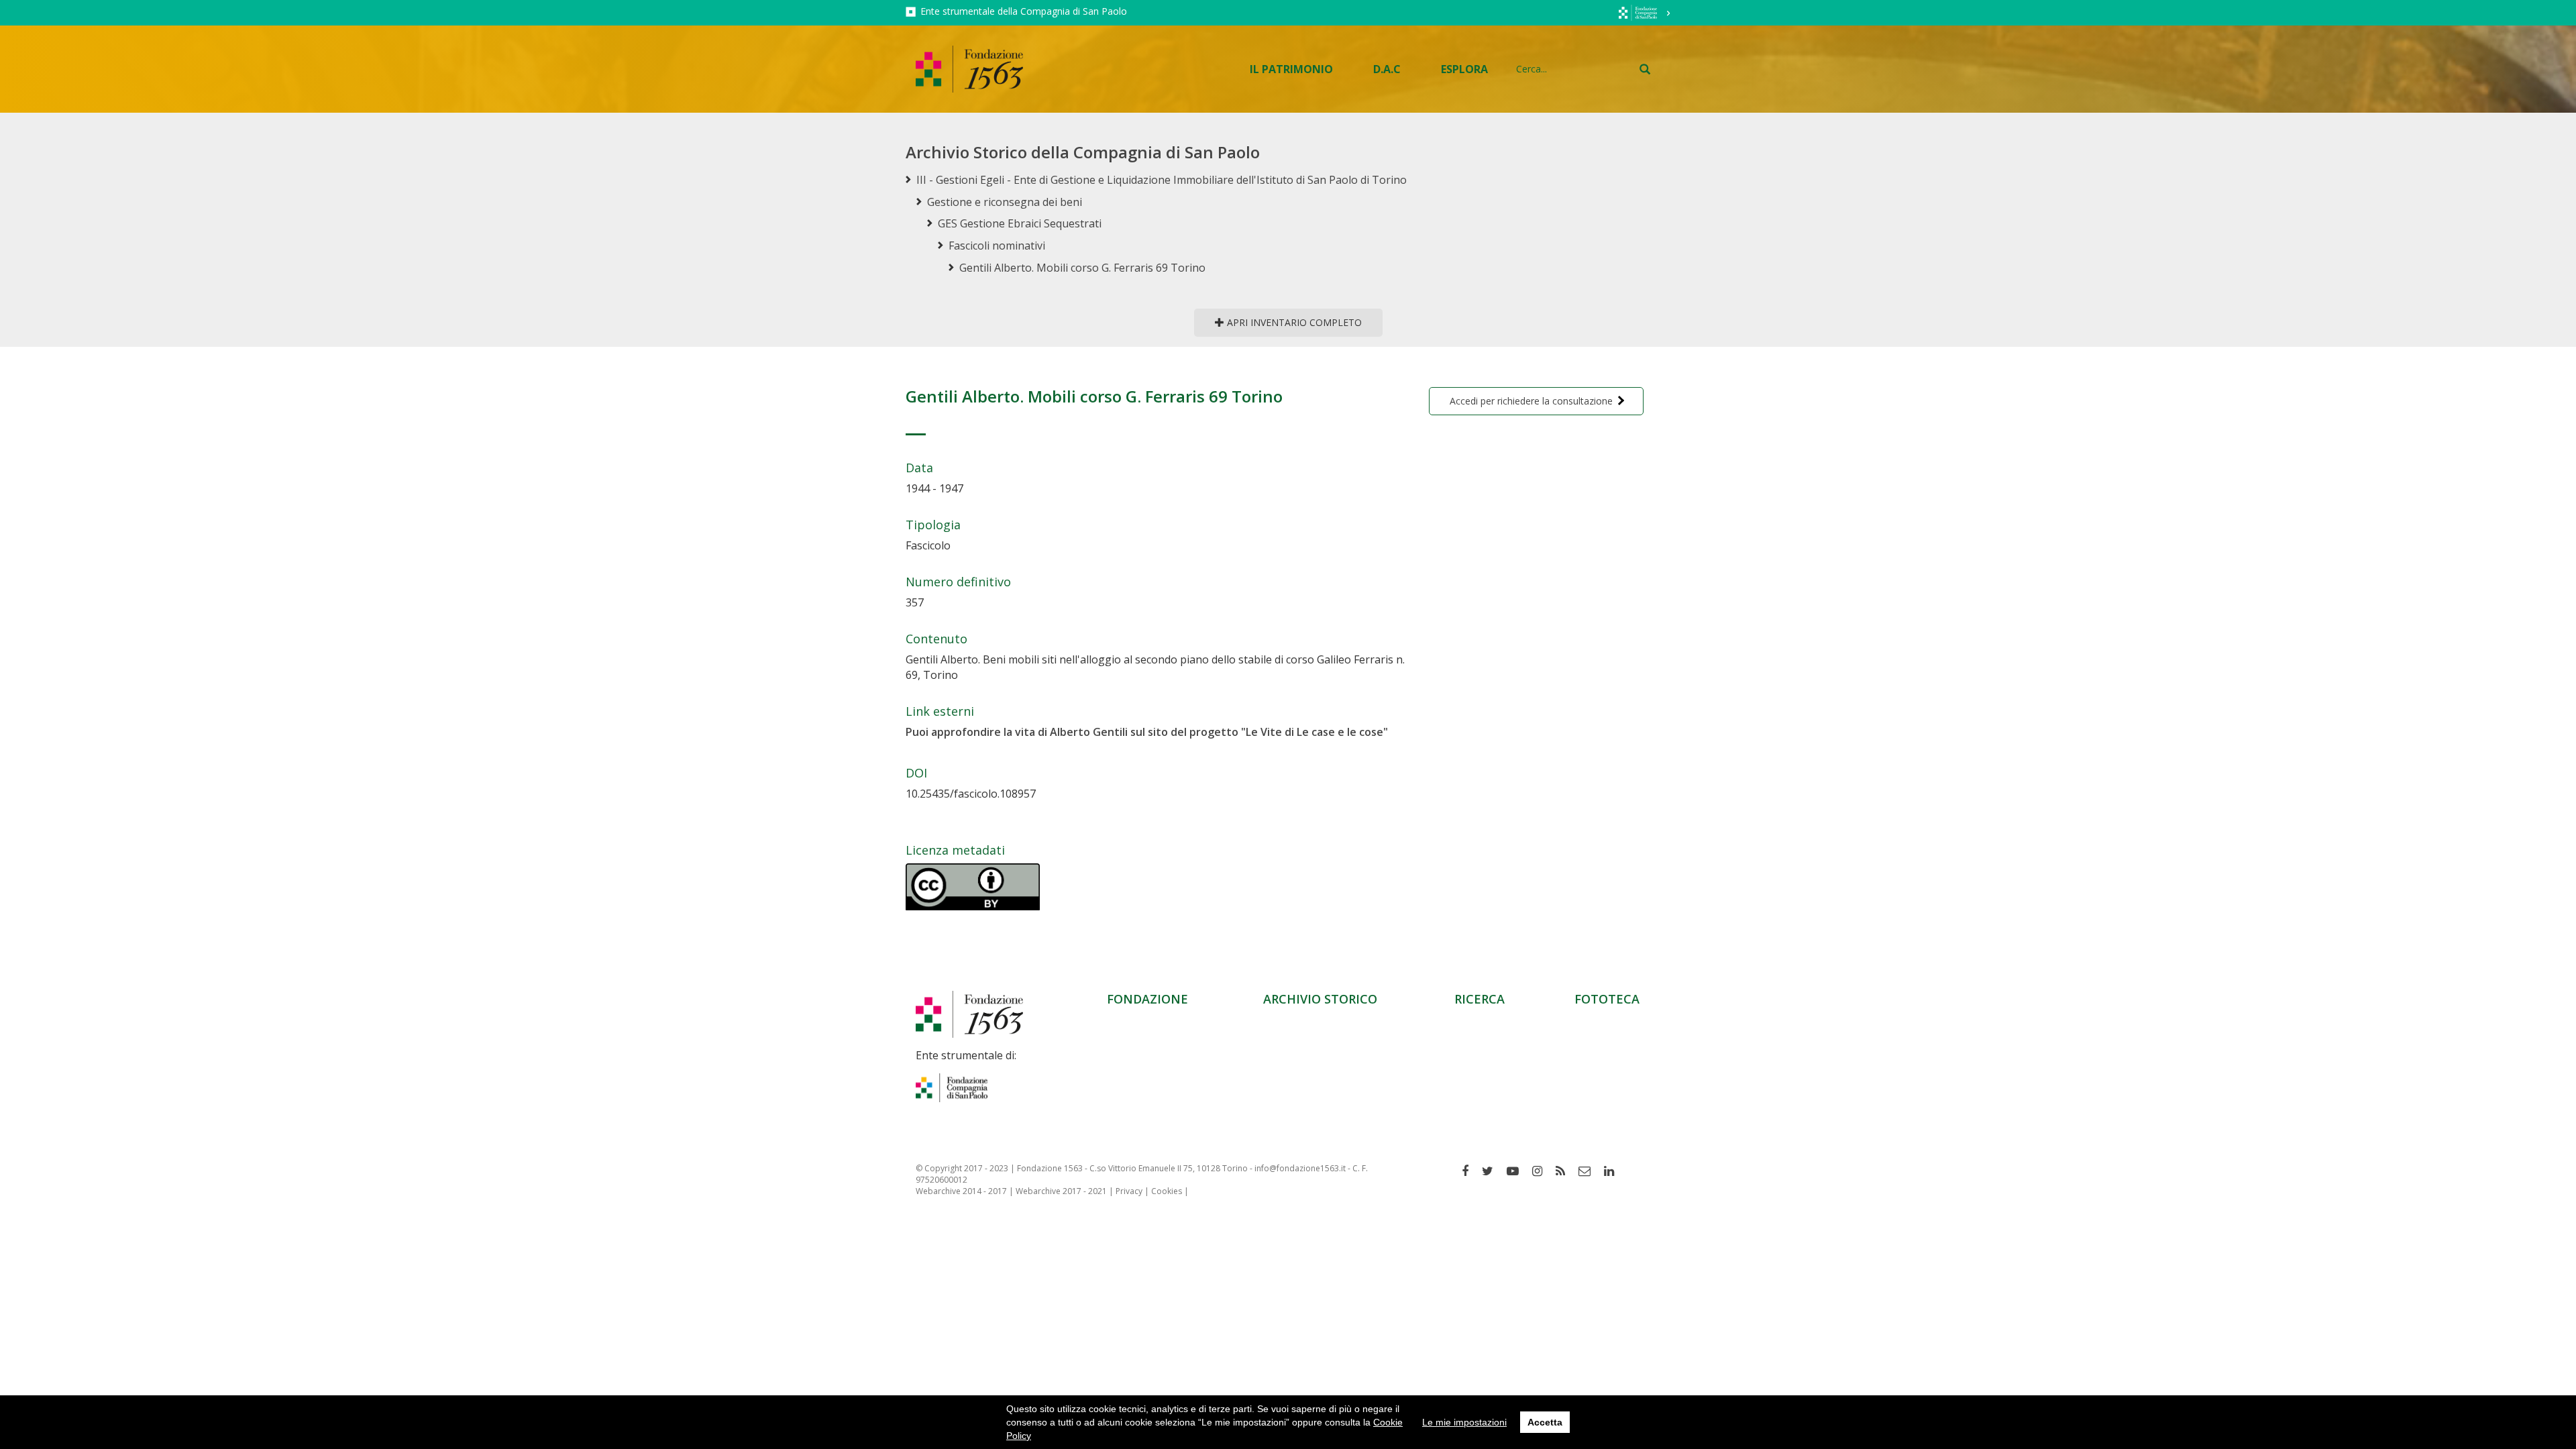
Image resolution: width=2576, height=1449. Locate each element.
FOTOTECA (1607, 999)
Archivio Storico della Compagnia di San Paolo (1083, 152)
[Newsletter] (1590, 1171)
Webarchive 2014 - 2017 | (966, 1191)
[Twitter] (1493, 1171)
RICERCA (1480, 999)
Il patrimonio (1291, 69)
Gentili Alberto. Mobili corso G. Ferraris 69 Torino (1082, 268)
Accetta (1545, 1422)
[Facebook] (1470, 1171)
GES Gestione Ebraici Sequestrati (1020, 223)
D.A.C (1387, 69)
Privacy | (1133, 1191)
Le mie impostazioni (1464, 1422)
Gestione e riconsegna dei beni (1005, 202)
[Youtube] (1518, 1171)
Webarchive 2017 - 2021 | (1066, 1191)
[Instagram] (1542, 1171)
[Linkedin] (1614, 1171)
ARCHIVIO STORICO (1320, 999)
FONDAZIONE (1147, 999)
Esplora (1464, 69)
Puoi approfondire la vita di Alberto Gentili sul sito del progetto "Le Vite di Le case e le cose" (1147, 732)
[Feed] (1565, 1171)
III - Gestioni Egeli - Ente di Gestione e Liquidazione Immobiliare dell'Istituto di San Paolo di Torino (1162, 180)
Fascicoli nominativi (997, 246)
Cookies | (1170, 1191)
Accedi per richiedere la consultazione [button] (1531, 401)
